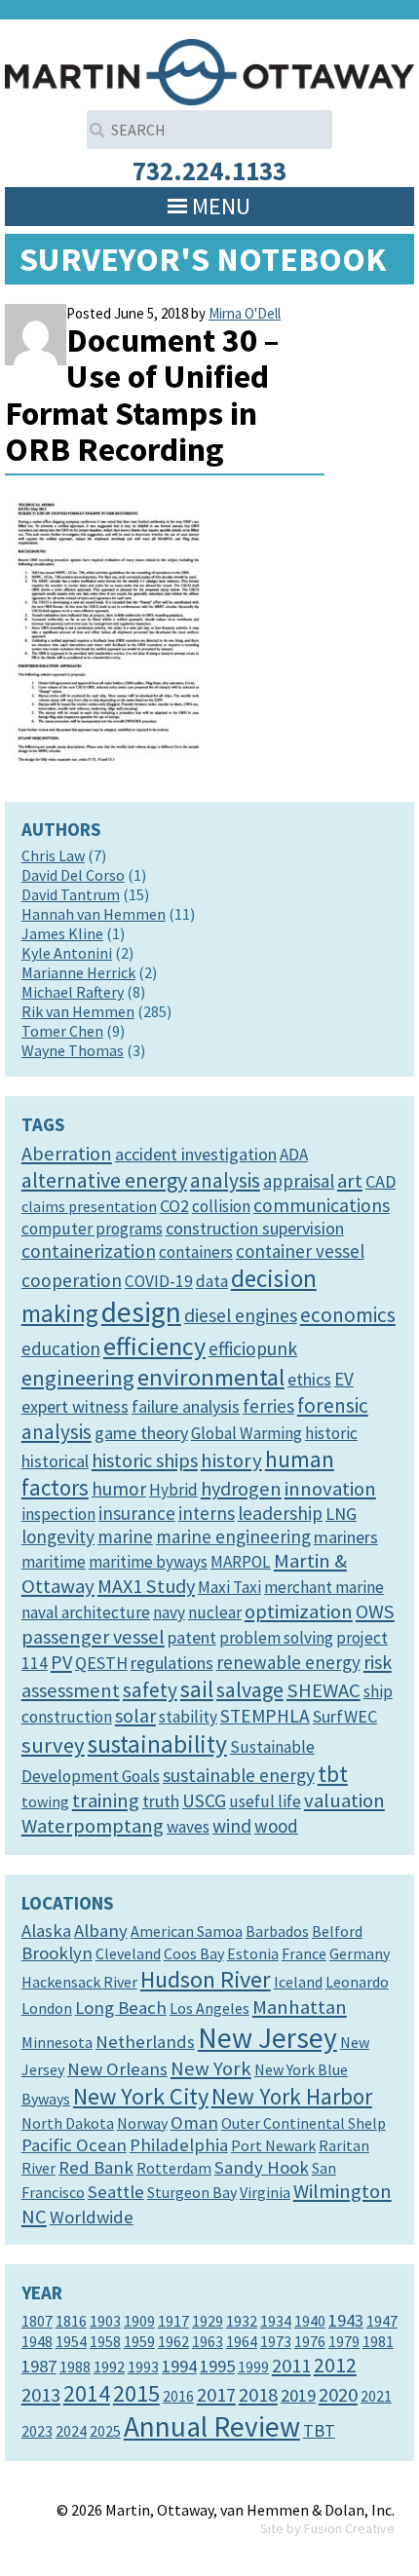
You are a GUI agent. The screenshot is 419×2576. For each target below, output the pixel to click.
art (350, 1181)
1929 (208, 2321)
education (61, 1348)
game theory (141, 1433)
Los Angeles (209, 2008)
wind (232, 1826)
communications (322, 1205)
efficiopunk (253, 1348)
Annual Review (212, 2426)
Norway (142, 2123)
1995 (217, 2366)
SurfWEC (345, 1716)
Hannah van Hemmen (94, 914)
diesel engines (241, 1315)
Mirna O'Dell (245, 313)
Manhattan (300, 2007)
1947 (382, 2321)
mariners (346, 1537)
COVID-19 (159, 1281)
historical (55, 1461)
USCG (204, 1800)
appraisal (299, 1181)
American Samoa (187, 1931)
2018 (258, 2395)
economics (348, 1315)
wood (276, 1826)
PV (61, 1662)
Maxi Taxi (229, 1587)
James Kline (62, 933)
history (231, 1460)
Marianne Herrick (78, 972)
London (47, 2008)
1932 (242, 2321)
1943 (346, 2320)
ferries (268, 1406)
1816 (71, 2321)
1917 (173, 2321)
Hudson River (206, 1979)
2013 (41, 2395)
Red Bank (96, 2167)
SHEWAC (324, 1690)
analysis (225, 1180)
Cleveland (128, 1953)
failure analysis (186, 1406)
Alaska (46, 1931)
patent (192, 1637)
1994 (179, 2366)
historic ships (145, 1460)
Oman (194, 2122)
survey (53, 1745)
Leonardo (357, 1982)
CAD (381, 1181)
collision (221, 1206)
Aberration (67, 1154)
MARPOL (241, 1562)
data (212, 1281)
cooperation (72, 1280)
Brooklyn (57, 1953)
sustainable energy (239, 1775)
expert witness (75, 1406)
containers (196, 1252)
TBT (319, 2430)
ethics (309, 1379)
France (304, 1953)
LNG (341, 1514)
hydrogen (241, 1489)
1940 (310, 2321)
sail (197, 1689)
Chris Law (53, 855)
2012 (335, 2365)
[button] (221, 207)
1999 (253, 2367)
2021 (376, 2396)
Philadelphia (179, 2145)
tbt (333, 1774)
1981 (378, 2341)
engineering (78, 1378)
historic (331, 1433)
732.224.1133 (209, 170)
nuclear (215, 1612)
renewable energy (288, 1662)
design (141, 1312)
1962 (173, 2341)
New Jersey (267, 2038)
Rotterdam (174, 2168)
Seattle (116, 2192)
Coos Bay (194, 1953)
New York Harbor (292, 2096)
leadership (280, 1513)
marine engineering (233, 1536)
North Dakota (68, 2123)
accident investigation (196, 1154)
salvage (250, 1689)
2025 (105, 2431)
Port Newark (273, 2145)
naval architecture (86, 1612)
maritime (54, 1562)
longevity (58, 1536)
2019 (298, 2395)
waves (188, 1827)
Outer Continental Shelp (304, 2123)
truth (161, 1801)
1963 (208, 2341)
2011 (291, 2366)
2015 (136, 2393)
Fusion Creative (349, 2528)
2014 (87, 2393)
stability (188, 1717)
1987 (39, 2366)
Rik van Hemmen (78, 1011)
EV (344, 1379)
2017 (216, 2395)
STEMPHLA (265, 1716)
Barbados (277, 1931)
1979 (344, 2341)
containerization (89, 1251)
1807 (37, 2321)
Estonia (253, 1953)
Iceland (298, 1982)
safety (150, 1690)
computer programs (92, 1229)
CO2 (174, 1206)
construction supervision (255, 1228)
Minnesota (57, 2042)
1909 (139, 2321)
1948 (37, 2341)
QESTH (101, 1663)
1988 (75, 2367)
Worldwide (92, 2217)
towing (45, 1801)
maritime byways (148, 1562)
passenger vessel (93, 1637)
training (106, 1800)
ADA (294, 1155)
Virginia (265, 2192)
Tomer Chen (62, 1031)
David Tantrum (71, 894)
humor (119, 1489)
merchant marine (324, 1587)
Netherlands (145, 2042)
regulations (172, 1663)
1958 (105, 2341)
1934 (276, 2321)
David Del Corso (73, 875)
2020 (338, 2395)
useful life (265, 1801)
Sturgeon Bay (192, 2192)
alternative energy (104, 1180)
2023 (37, 2431)
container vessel (300, 1251)
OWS (375, 1611)
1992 (109, 2367)
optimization (299, 1611)
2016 (178, 2396)
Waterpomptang (93, 1826)
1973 (276, 2341)
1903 (105, 2321)
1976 (310, 2341)
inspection (58, 1514)
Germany (360, 1953)
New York (211, 2068)
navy (169, 1612)
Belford (337, 1931)
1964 (242, 2341)
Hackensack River (79, 1982)
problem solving (276, 1638)
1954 (71, 2341)
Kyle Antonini (67, 953)
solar (135, 1716)
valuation (344, 1800)
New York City (141, 2096)
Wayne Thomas (73, 1050)
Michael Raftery (73, 992)
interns (207, 1513)
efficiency (154, 1346)
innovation (330, 1489)
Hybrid (173, 1490)
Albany (101, 1931)
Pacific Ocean (74, 2145)
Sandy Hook (262, 2167)
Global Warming (247, 1433)
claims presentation (89, 1206)
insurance (137, 1513)
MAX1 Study (146, 1586)
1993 (143, 2367)
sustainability (157, 1744)
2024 (71, 2431)
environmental (211, 1377)
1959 (139, 2341)
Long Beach (121, 2008)
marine (125, 1536)
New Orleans (117, 2069)
